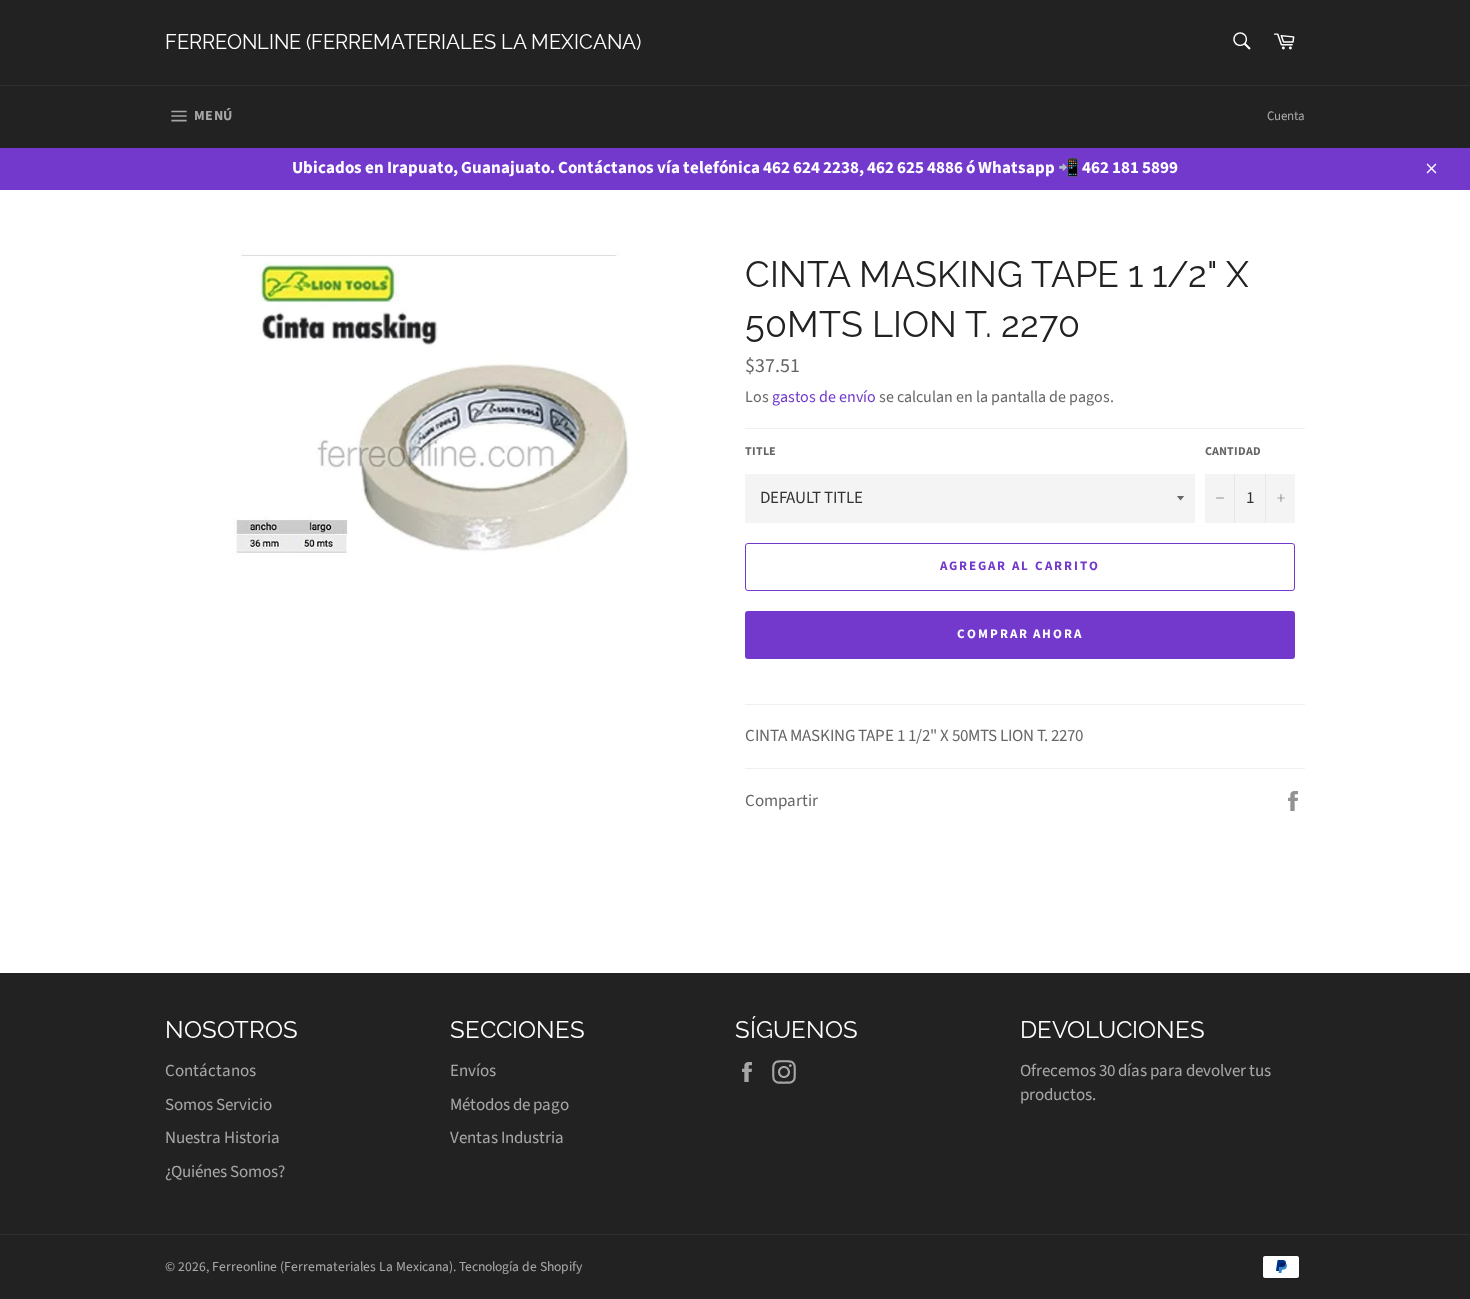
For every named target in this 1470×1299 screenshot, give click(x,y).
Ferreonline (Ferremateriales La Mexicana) (403, 42)
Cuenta (1286, 116)
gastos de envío (824, 397)
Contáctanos (210, 1071)
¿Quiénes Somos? (225, 1172)
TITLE (760, 452)
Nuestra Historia (222, 1138)
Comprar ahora (1020, 634)
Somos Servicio (218, 1105)
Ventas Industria (507, 1138)
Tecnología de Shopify (520, 1266)
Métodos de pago (509, 1105)
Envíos (473, 1071)
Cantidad (1233, 452)
